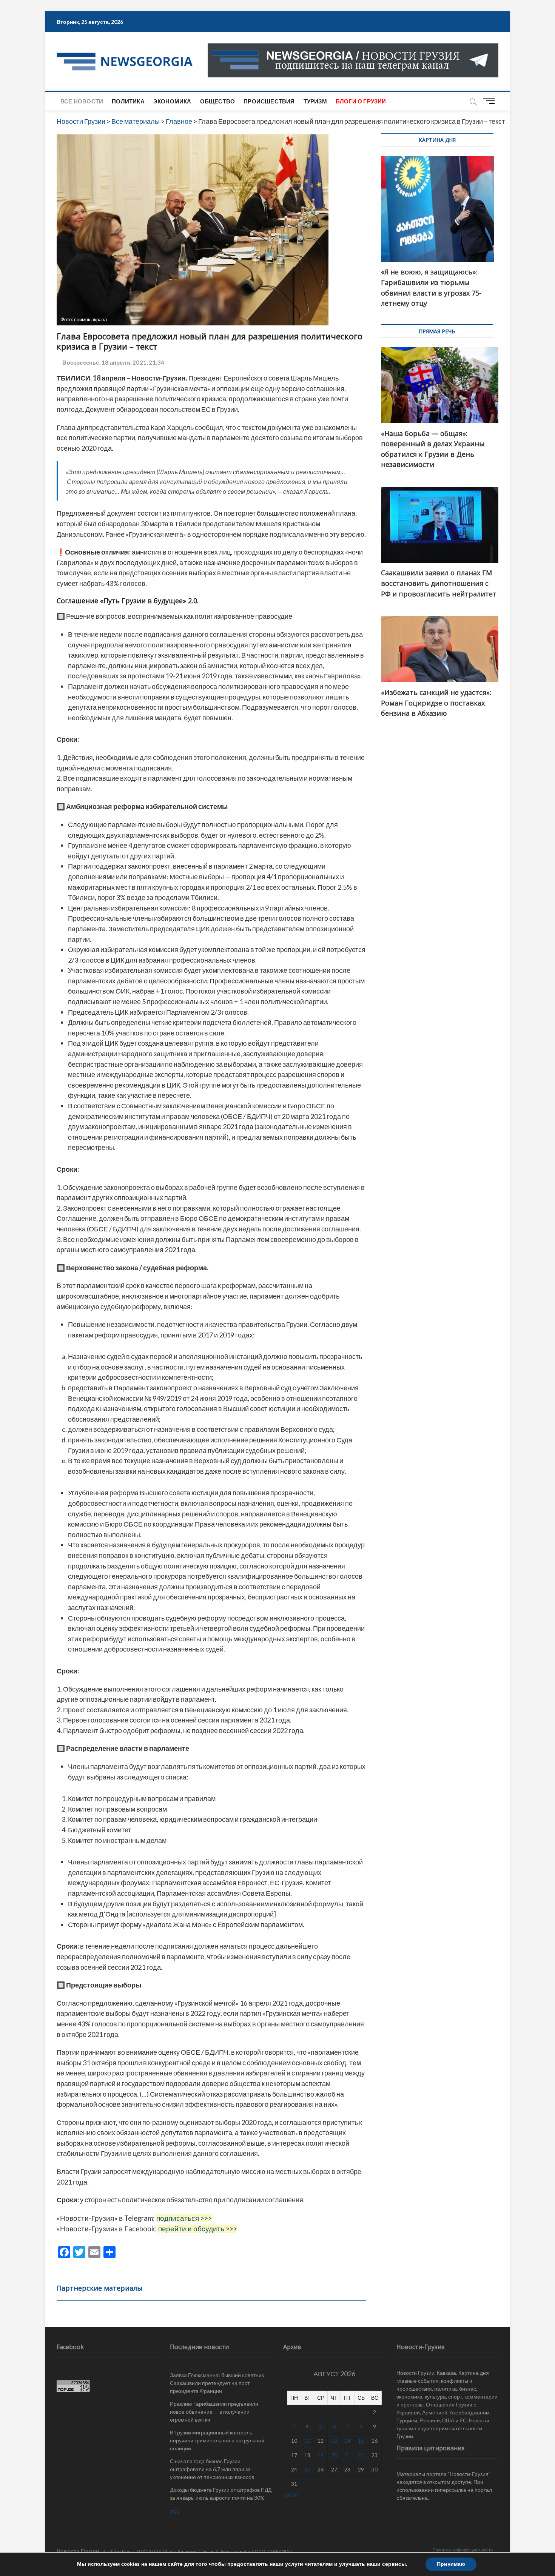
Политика (128, 101)
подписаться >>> (184, 2218)
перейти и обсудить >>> (198, 2229)
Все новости (82, 101)
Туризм (315, 101)
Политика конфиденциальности (463, 2550)
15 (361, 2441)
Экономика (172, 101)
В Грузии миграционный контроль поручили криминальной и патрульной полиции (217, 2440)
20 (334, 2455)
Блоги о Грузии (361, 101)
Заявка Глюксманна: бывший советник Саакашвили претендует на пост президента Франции (217, 2383)
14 (347, 2441)
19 (321, 2455)
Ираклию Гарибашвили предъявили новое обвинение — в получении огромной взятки (214, 2412)
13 (334, 2441)
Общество (218, 101)
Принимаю (451, 2564)
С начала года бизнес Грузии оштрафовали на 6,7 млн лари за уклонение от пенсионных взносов (212, 2469)
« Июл (290, 2495)
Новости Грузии (78, 2551)
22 (361, 2455)
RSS (175, 2512)
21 (347, 2455)
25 (307, 2469)
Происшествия (269, 101)
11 (307, 2441)
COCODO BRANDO (272, 2551)
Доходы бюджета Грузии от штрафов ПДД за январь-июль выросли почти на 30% (221, 2494)
